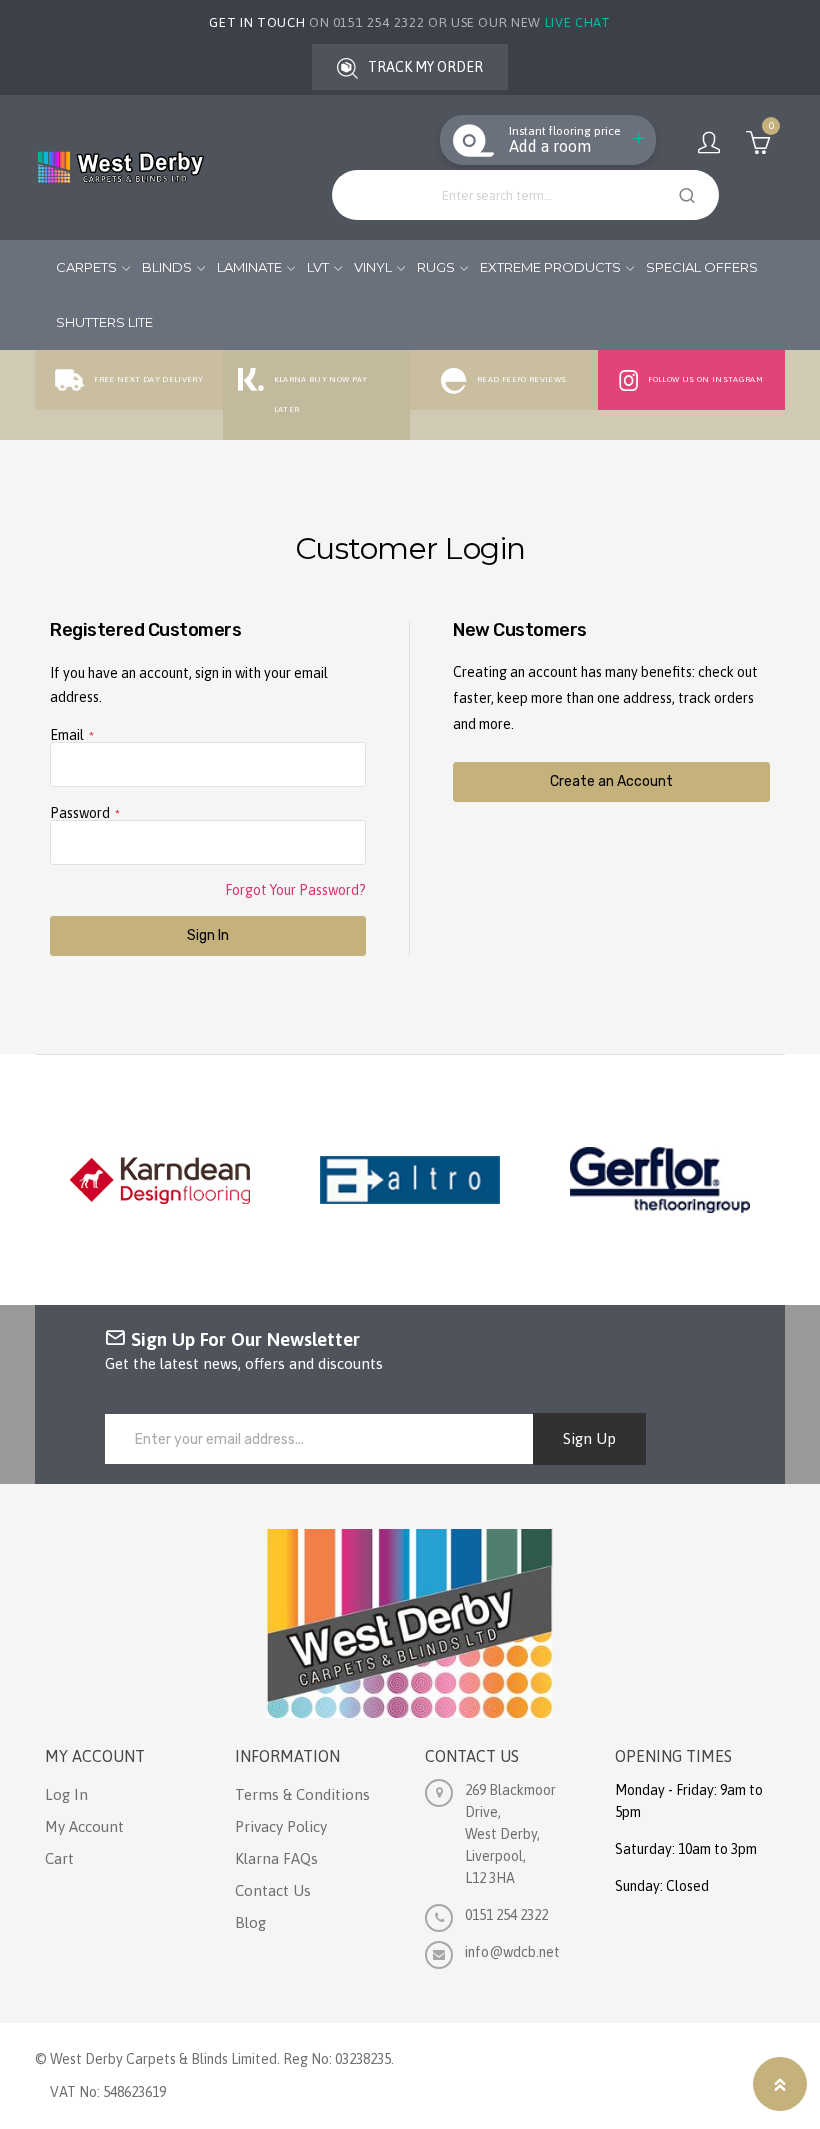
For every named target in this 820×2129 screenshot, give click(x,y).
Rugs (436, 267)
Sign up (589, 1438)
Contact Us (273, 1890)
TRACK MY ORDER (425, 67)
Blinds (167, 267)
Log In (66, 1794)
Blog (250, 1922)
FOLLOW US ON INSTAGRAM (705, 379)
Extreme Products (550, 267)
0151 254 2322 (506, 1915)
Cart (59, 1858)
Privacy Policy (281, 1826)
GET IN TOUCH (257, 22)
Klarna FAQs (276, 1858)
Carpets (86, 267)
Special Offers (702, 267)
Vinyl (373, 267)
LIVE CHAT (578, 22)
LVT (318, 267)
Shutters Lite (104, 322)
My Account (709, 142)
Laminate (249, 267)
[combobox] (524, 195)
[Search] (684, 195)
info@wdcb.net (512, 1952)
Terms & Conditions (302, 1794)
